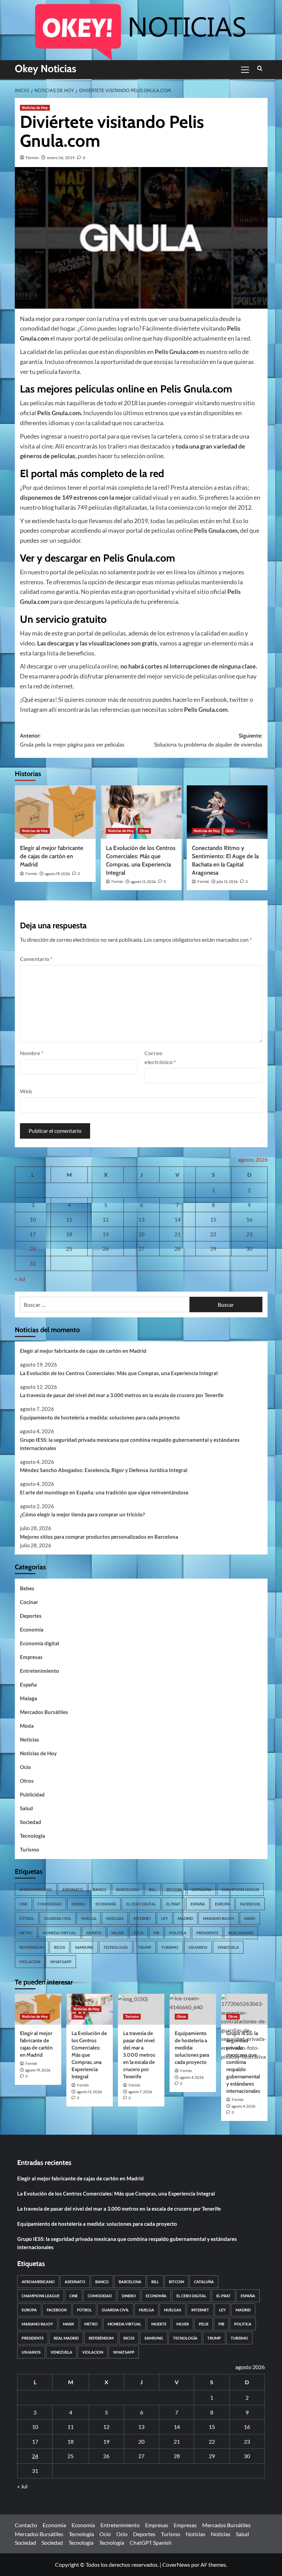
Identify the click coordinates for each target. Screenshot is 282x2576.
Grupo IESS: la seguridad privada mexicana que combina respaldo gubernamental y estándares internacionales (130, 1444)
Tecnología (32, 1836)
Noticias (30, 1739)
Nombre (32, 1053)
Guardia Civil (58, 1918)
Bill (153, 1889)
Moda (27, 1726)
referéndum (32, 1947)
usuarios (198, 1947)
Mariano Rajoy (219, 1918)
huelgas (115, 1918)
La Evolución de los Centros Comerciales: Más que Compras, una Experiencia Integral (119, 1373)
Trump (145, 1947)
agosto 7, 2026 (140, 2092)
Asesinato (73, 1889)
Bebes (27, 1588)
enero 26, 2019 (61, 158)
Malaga (29, 1698)
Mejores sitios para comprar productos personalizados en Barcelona (99, 1537)
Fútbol (27, 1918)
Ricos (59, 1947)
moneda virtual (59, 1933)
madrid (185, 1918)
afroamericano (36, 1889)
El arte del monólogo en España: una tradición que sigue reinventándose (104, 1492)
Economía (32, 1629)
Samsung (84, 1947)
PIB (156, 1933)
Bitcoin (174, 1889)
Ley (165, 1918)
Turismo (30, 1849)
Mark (250, 1918)
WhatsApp (61, 1962)
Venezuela (228, 1947)
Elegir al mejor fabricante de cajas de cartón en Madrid (52, 856)
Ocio (229, 831)
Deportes (31, 1616)
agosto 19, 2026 (57, 874)
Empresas (31, 1657)
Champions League (240, 1889)
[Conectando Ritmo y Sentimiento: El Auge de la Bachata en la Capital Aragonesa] (227, 812)
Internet (142, 1918)
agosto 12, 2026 (143, 882)
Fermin (32, 158)
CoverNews (176, 2564)
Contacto (26, 2525)
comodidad (50, 1904)
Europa (223, 1904)
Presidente (207, 1933)
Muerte (94, 1933)
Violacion (30, 1962)
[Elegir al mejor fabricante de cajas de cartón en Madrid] (55, 812)
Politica (178, 1933)
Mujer (118, 1933)
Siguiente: (208, 740)
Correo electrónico (160, 1057)
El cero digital (141, 1904)
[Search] (260, 69)
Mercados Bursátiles (44, 1712)
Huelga (89, 1918)
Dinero (79, 1904)
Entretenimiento (40, 1671)
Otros (144, 831)
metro (26, 1933)
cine (23, 1904)
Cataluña (202, 1889)
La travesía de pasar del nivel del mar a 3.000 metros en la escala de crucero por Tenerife (122, 1395)
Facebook (250, 1904)
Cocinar (29, 1602)
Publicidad (32, 1794)
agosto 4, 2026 (192, 2077)
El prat (173, 1904)
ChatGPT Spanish (151, 2542)
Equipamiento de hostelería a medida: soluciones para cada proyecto (100, 1417)
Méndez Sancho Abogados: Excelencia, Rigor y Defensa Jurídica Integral (104, 1470)
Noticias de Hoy (35, 108)
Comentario (36, 959)
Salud (26, 1808)
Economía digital (40, 1643)
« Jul (20, 1279)
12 (106, 1219)
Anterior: (72, 740)
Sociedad (31, 1822)
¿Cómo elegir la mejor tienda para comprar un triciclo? (82, 1514)
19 (106, 1234)
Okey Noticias (46, 69)
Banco (100, 1889)
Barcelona (128, 1889)
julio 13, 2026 (227, 882)
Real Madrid (241, 1933)
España (28, 1684)
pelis (139, 1933)
